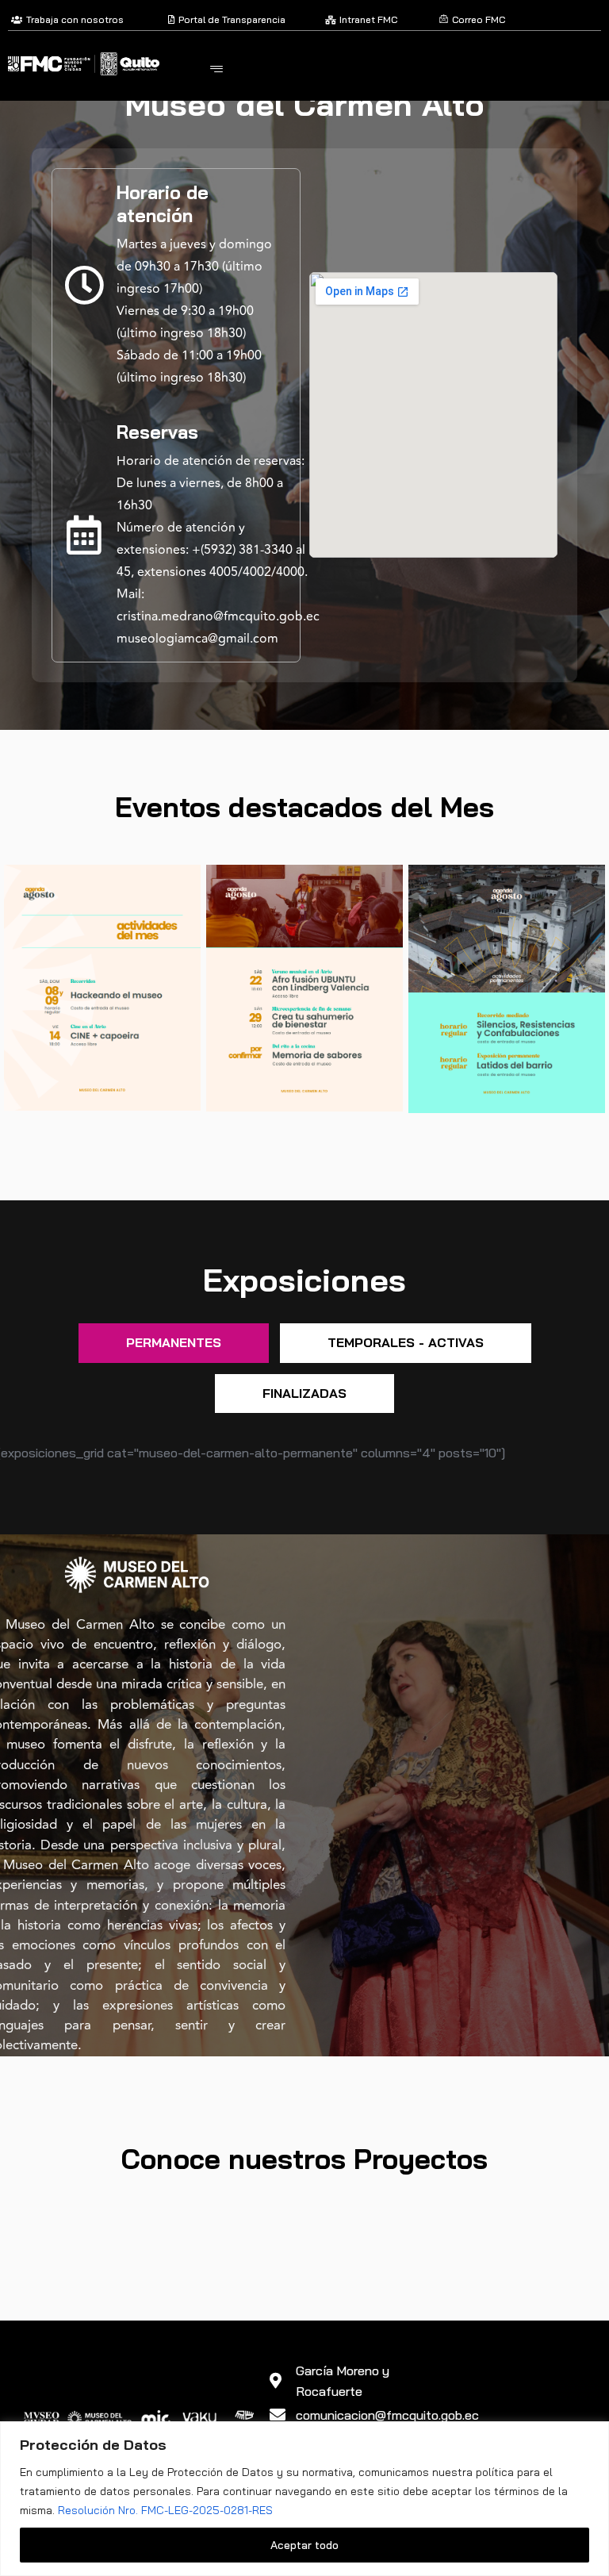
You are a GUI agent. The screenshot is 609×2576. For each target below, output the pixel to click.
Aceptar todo (304, 2545)
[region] (304, 2499)
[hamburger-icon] (216, 70)
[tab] (174, 1343)
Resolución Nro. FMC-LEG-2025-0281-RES (165, 2510)
